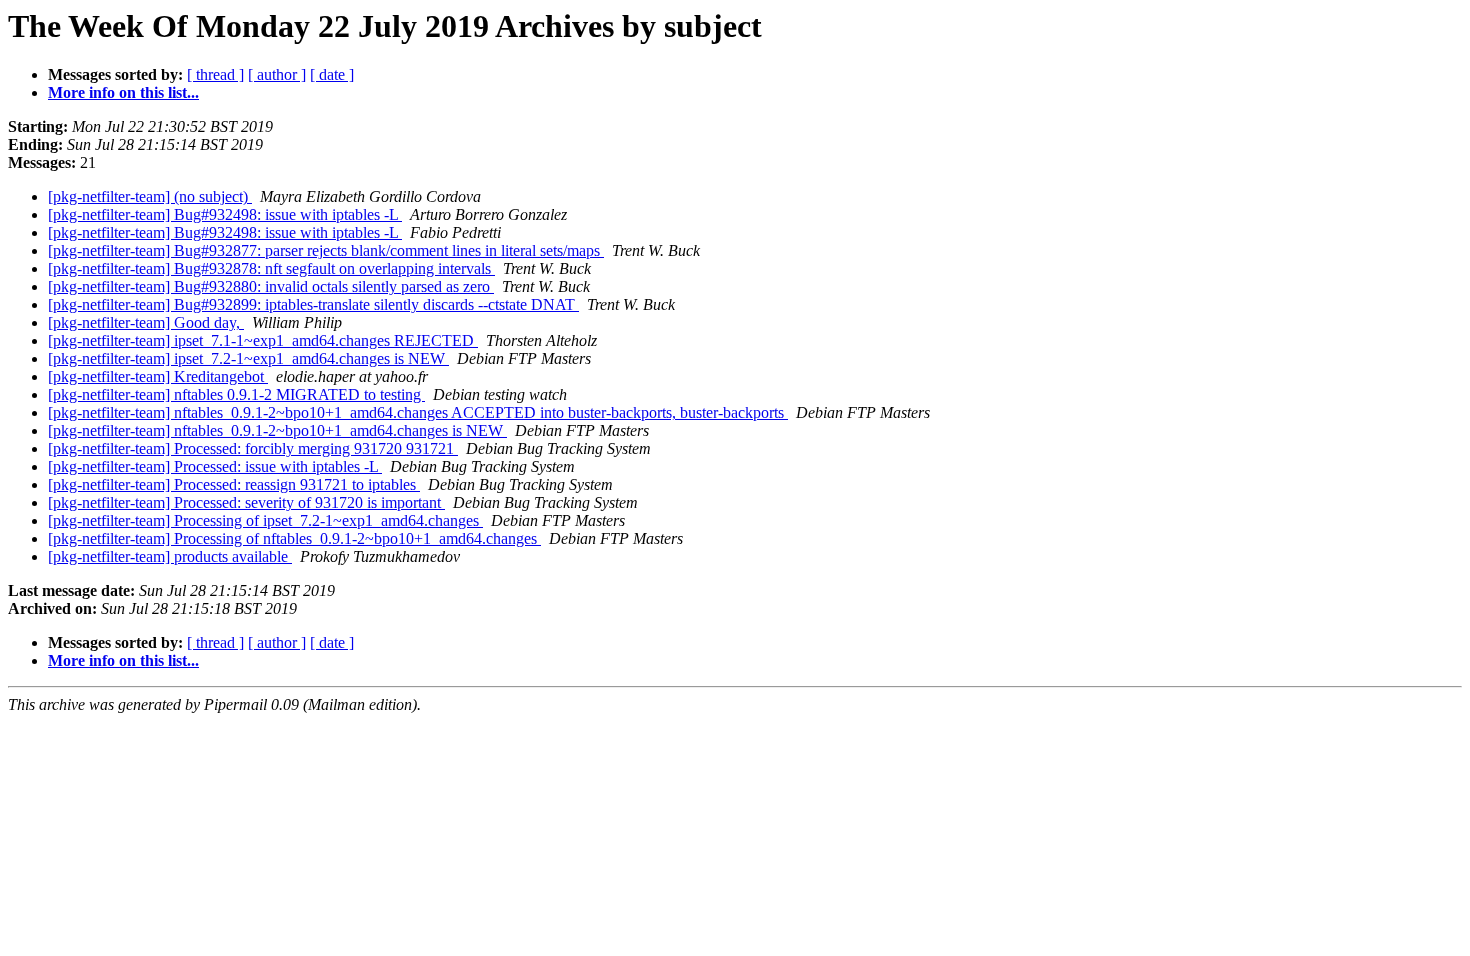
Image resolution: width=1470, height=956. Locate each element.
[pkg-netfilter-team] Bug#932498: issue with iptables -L (225, 214)
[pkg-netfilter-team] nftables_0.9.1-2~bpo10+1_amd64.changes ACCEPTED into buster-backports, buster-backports (418, 412)
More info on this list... (123, 92)
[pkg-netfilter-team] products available (170, 556)
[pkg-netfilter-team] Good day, (146, 322)
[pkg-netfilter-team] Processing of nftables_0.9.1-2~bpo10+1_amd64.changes (294, 538)
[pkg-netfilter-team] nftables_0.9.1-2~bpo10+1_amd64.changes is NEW (277, 430)
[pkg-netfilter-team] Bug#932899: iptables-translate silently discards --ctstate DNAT (313, 304)
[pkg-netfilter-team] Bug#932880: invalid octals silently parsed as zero (271, 286)
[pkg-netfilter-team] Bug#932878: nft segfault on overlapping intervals (271, 268)
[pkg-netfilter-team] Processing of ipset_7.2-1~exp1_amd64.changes (265, 520)
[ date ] (332, 74)
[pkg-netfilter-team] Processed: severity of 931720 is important (246, 502)
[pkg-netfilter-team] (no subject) (150, 196)
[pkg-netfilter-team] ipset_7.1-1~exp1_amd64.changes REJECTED (263, 340)
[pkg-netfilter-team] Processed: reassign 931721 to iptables (234, 484)
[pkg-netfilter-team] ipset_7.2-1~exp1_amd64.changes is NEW (248, 358)
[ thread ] (215, 74)
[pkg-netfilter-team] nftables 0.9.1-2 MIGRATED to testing (236, 394)
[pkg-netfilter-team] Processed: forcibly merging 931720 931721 (253, 448)
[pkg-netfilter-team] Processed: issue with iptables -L (215, 466)
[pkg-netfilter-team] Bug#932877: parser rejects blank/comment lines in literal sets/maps (326, 250)
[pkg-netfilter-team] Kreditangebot (158, 376)
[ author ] (277, 74)
